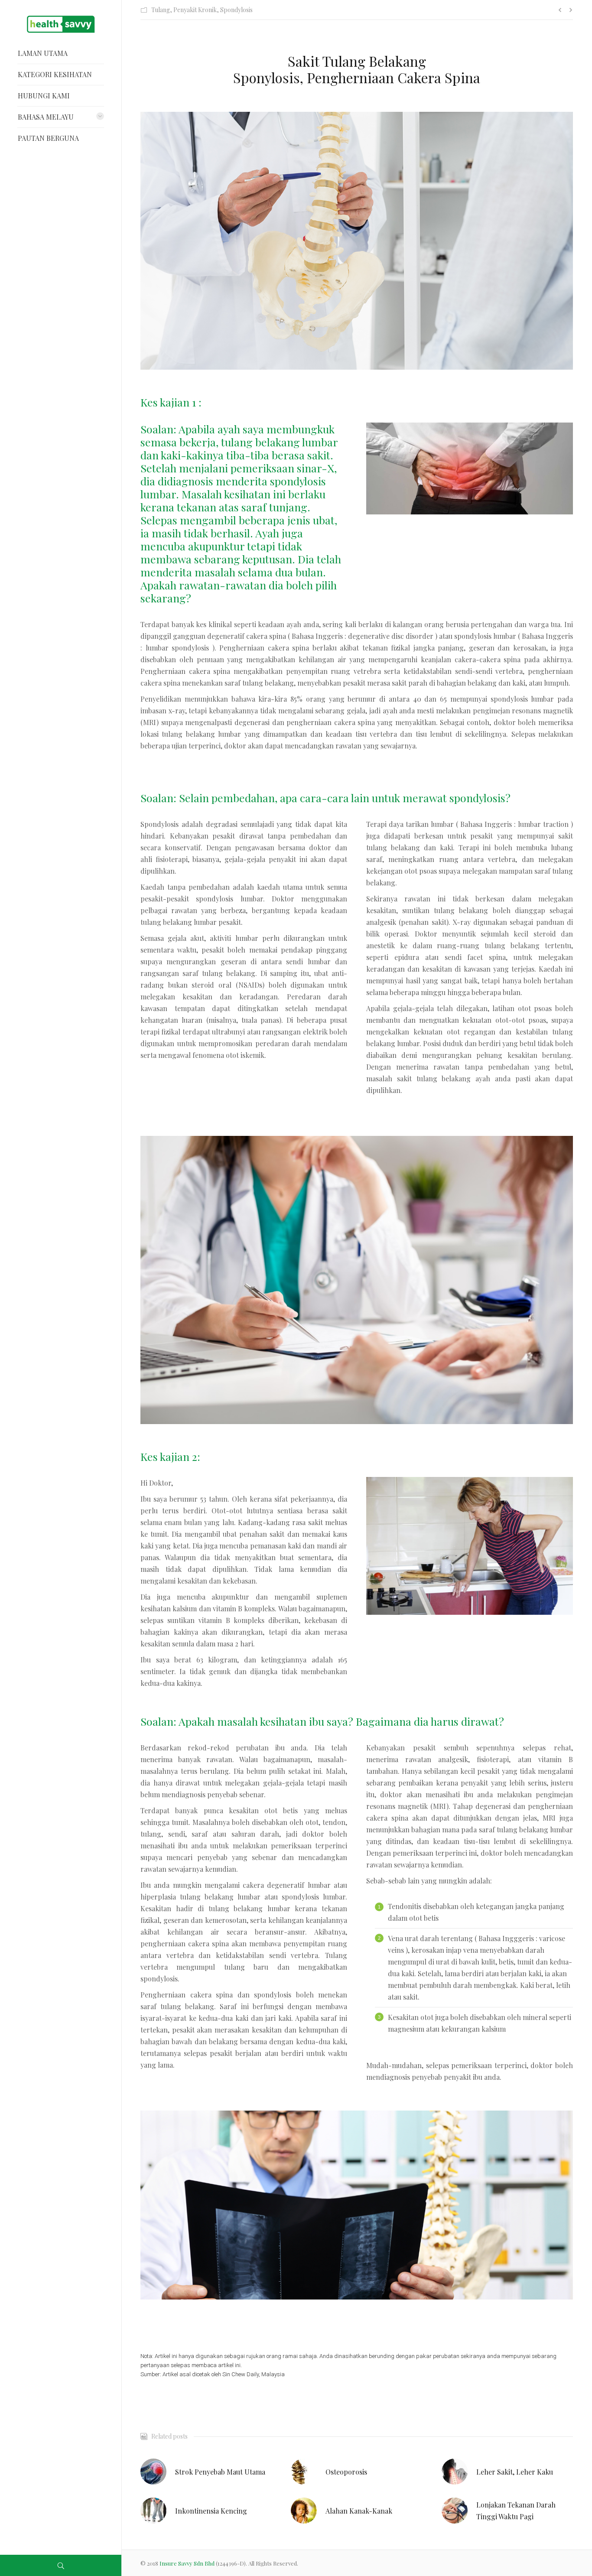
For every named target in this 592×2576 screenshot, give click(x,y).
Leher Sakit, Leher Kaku (515, 2472)
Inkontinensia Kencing (211, 2511)
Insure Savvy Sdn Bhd (188, 2563)
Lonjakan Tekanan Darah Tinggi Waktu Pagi (516, 2511)
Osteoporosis (346, 2472)
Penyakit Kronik (195, 10)
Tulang (161, 10)
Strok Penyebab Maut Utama (220, 2472)
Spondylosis (236, 10)
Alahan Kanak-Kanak (359, 2511)
